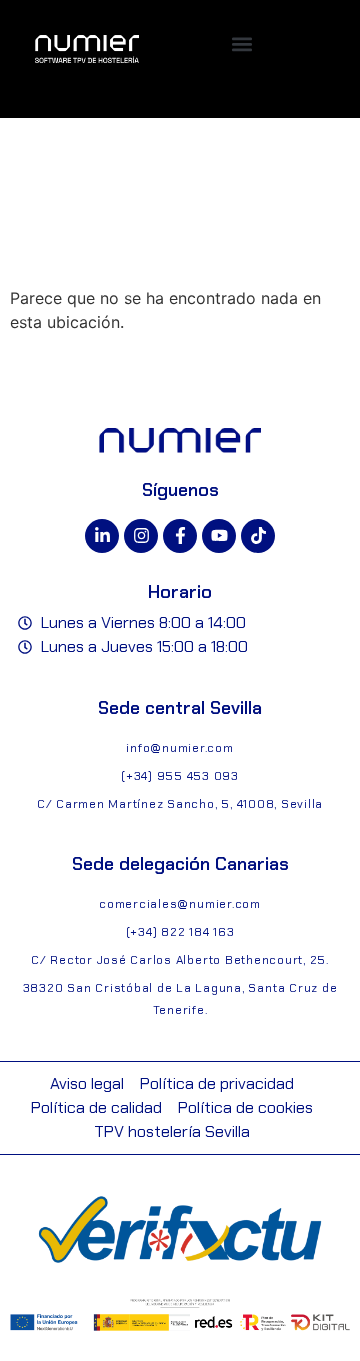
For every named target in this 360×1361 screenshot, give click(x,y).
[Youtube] (219, 536)
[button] (241, 43)
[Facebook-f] (180, 536)
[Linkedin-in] (102, 536)
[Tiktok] (258, 536)
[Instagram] (141, 536)
